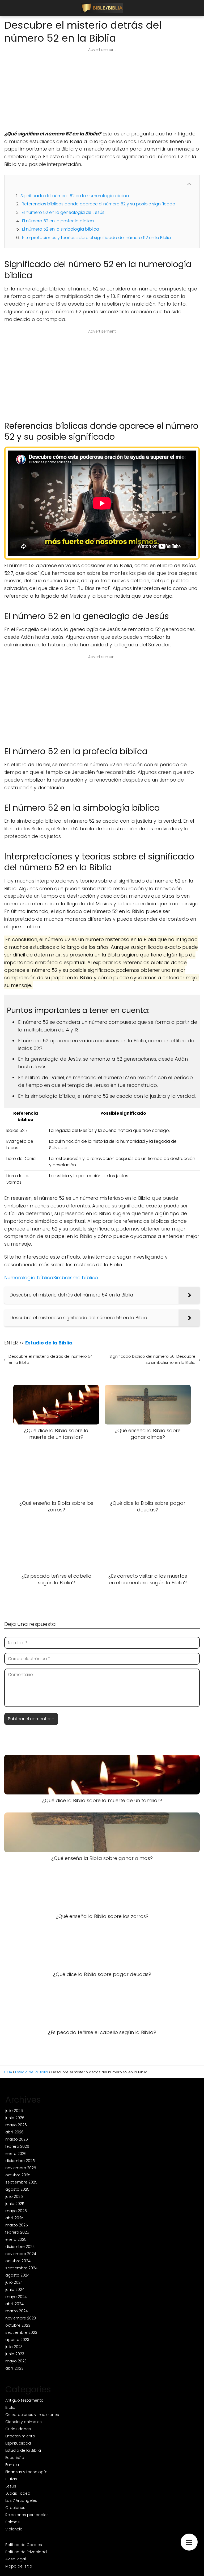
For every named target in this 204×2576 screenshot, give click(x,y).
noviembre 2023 (21, 2318)
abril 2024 (14, 2304)
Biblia (10, 2407)
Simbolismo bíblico (76, 1278)
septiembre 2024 (21, 2268)
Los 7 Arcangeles (21, 2500)
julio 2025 (14, 2196)
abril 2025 (14, 2218)
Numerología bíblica (29, 1278)
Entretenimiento (20, 2436)
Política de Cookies (24, 2545)
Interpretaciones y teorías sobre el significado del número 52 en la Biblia (96, 238)
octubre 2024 (18, 2261)
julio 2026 (14, 2111)
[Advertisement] (102, 91)
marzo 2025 (17, 2225)
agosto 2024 (17, 2275)
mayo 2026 (16, 2125)
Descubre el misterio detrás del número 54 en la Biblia (51, 1359)
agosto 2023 (17, 2340)
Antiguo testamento (24, 2400)
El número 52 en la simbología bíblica (61, 229)
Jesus (11, 2486)
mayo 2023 (16, 2361)
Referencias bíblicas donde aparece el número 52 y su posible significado (99, 204)
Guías (11, 2479)
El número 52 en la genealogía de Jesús (63, 212)
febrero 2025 (17, 2232)
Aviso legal (16, 2559)
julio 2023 (14, 2347)
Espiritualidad (18, 2443)
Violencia (14, 2529)
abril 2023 (14, 2368)
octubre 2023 (18, 2325)
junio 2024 (15, 2290)
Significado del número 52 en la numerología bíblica (75, 196)
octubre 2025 (18, 2175)
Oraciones (15, 2508)
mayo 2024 (16, 2297)
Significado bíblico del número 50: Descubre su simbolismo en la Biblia (152, 1359)
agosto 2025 (17, 2189)
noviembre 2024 (21, 2254)
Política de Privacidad (26, 2552)
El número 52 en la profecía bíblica (58, 221)
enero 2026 (16, 2154)
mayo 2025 (16, 2211)
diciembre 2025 (20, 2161)
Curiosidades (18, 2429)
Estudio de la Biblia (23, 2450)
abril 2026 (14, 2132)
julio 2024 (14, 2282)
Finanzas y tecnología (26, 2472)
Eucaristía (15, 2458)
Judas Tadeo (18, 2493)
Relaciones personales (27, 2515)
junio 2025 (15, 2204)
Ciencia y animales (24, 2422)
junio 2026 (15, 2118)
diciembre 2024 (20, 2247)
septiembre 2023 (21, 2332)
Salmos (12, 2522)
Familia (12, 2465)
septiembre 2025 (21, 2182)
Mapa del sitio (19, 2566)
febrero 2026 (17, 2146)
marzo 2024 (17, 2311)
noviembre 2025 (21, 2168)
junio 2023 (15, 2354)
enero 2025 (16, 2239)
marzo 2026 (17, 2139)
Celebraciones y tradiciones (32, 2415)
